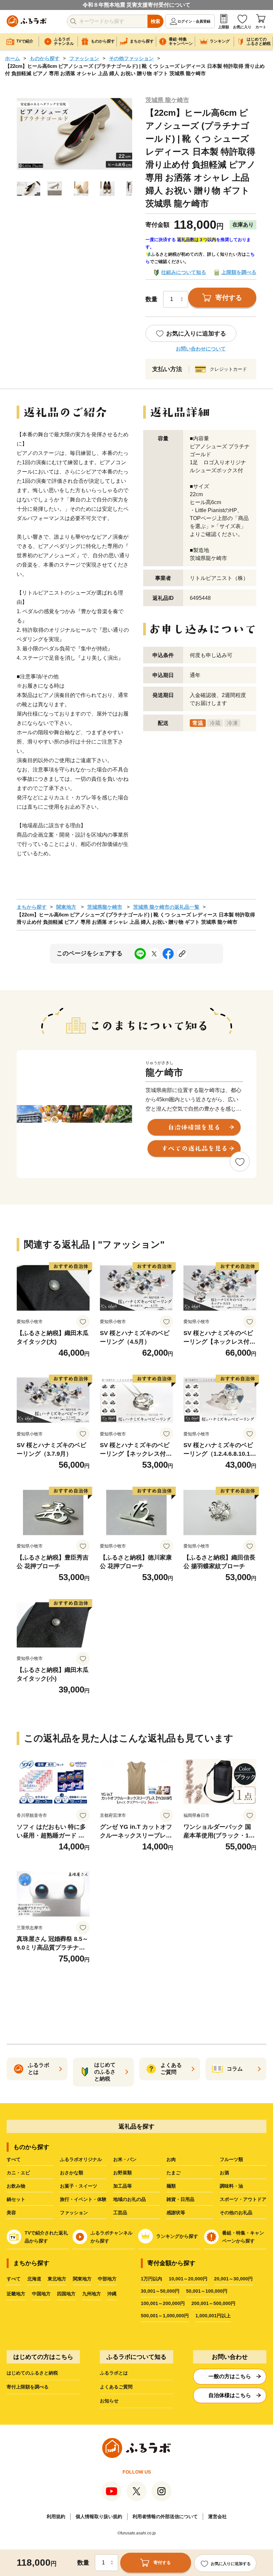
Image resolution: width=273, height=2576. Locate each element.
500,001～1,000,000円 (165, 2316)
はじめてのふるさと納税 (32, 2373)
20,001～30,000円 (233, 2279)
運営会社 (217, 2516)
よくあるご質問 (116, 2387)
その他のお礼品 (236, 2213)
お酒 (224, 2173)
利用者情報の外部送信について (165, 2516)
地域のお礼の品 (130, 2199)
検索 (155, 21)
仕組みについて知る (184, 272)
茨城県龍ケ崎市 (105, 907)
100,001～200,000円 (163, 2303)
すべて (14, 2159)
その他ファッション (131, 58)
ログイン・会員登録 (194, 21)
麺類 (171, 2186)
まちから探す (32, 907)
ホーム (12, 58)
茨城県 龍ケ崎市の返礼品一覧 (166, 907)
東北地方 (57, 2279)
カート (261, 27)
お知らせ (109, 2401)
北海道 (34, 2279)
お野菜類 (123, 2173)
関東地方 (66, 907)
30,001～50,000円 (160, 2291)
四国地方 (66, 2294)
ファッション (84, 58)
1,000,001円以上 (213, 2316)
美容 (11, 2213)
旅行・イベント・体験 (83, 2199)
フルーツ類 (231, 2159)
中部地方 (107, 2279)
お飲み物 (16, 2186)
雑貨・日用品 (180, 2199)
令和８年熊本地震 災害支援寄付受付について (136, 5)
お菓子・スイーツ (79, 2186)
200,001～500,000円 (213, 2303)
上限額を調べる (239, 272)
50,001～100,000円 (207, 2291)
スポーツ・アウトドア (243, 2199)
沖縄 (112, 2294)
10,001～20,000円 (188, 2279)
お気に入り (242, 27)
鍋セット (16, 2199)
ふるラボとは (114, 2373)
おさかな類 (72, 2173)
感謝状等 (176, 2213)
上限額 (224, 27)
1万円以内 (151, 2279)
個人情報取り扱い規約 (99, 2516)
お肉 (171, 2159)
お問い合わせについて (201, 349)
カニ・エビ (18, 2173)
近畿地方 (16, 2294)
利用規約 (56, 2516)
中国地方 (41, 2294)
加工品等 (123, 2186)
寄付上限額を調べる (28, 2387)
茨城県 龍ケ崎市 (167, 100)
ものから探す (45, 58)
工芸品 (120, 2213)
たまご (173, 2173)
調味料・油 (231, 2186)
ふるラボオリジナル (81, 2159)
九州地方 (92, 2294)
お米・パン (125, 2159)
